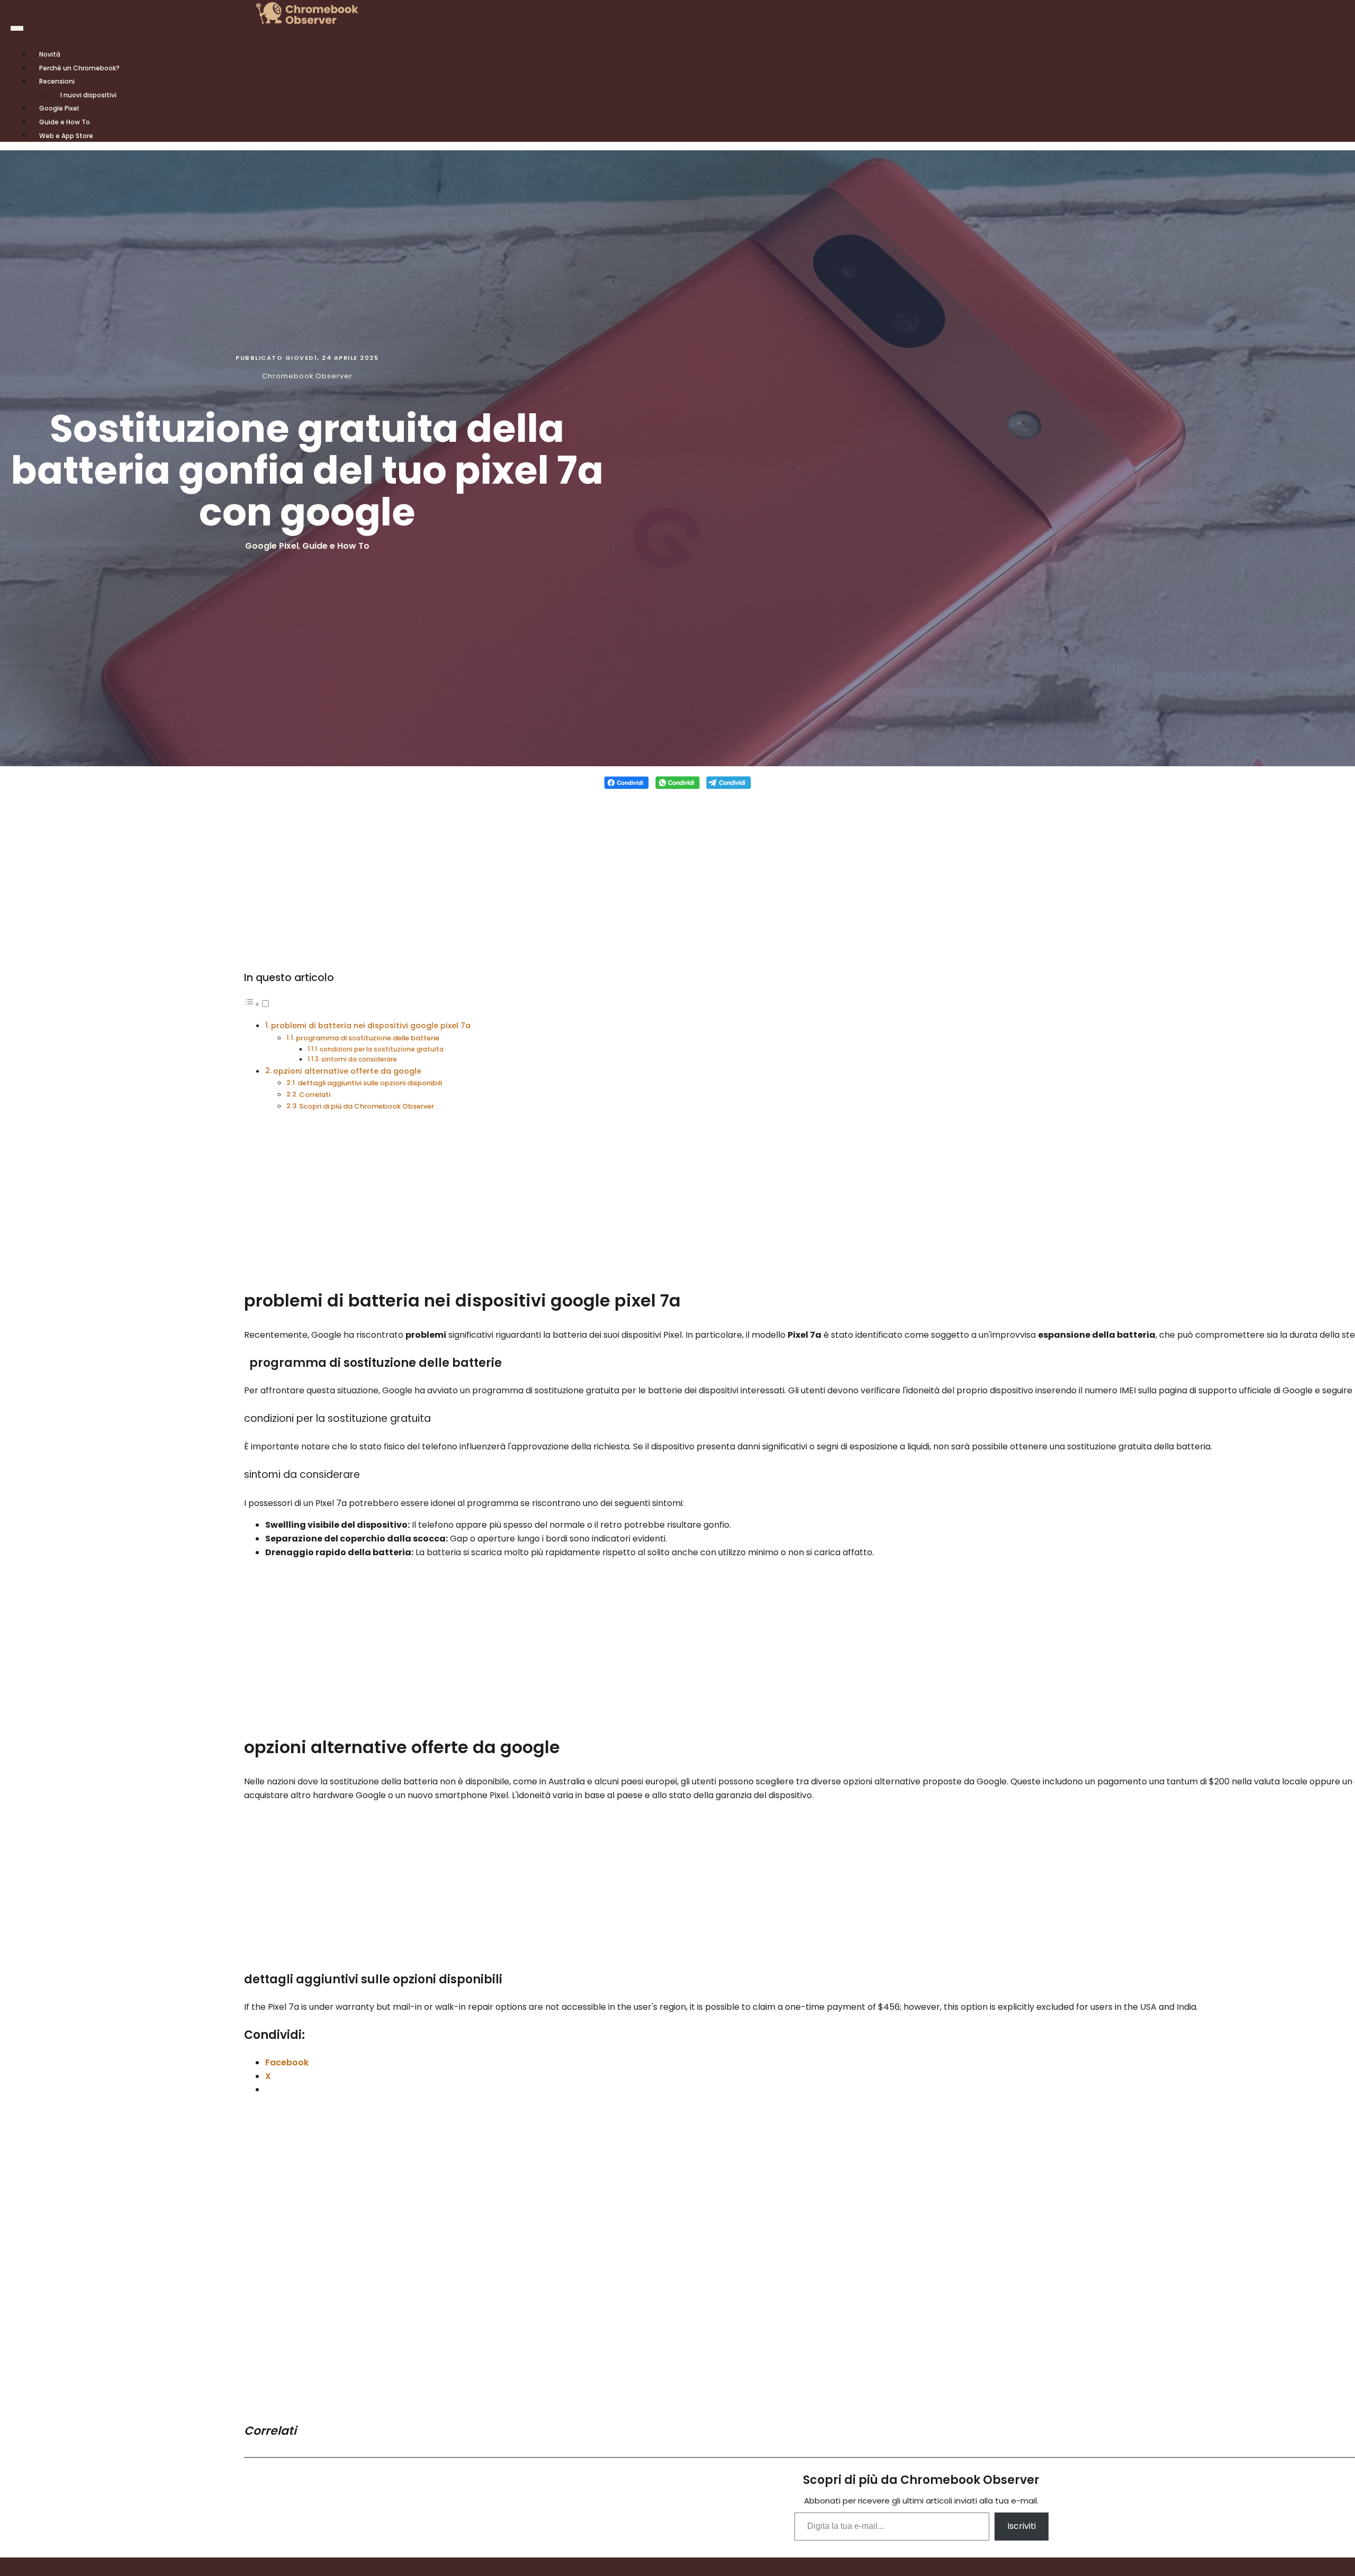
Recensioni (57, 81)
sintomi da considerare (359, 1059)
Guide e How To (336, 546)
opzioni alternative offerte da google (347, 1071)
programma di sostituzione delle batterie (368, 1038)
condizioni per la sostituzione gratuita (382, 1049)
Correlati (315, 1095)
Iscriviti (1022, 2526)
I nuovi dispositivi (88, 95)
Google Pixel (272, 546)
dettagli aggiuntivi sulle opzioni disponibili (370, 1083)
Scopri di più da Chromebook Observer (367, 1106)
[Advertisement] (677, 873)
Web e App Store (66, 136)
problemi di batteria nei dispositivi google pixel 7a (371, 1026)
